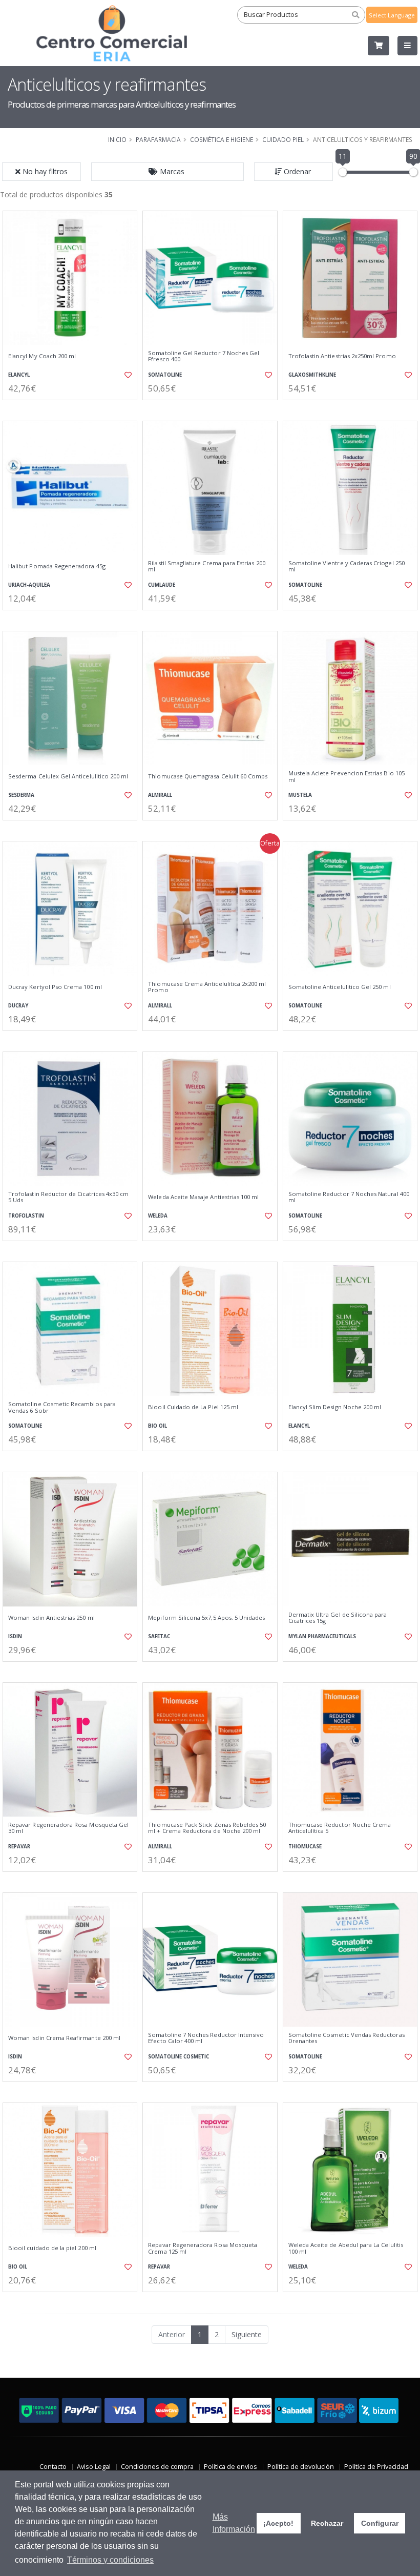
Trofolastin (26, 1216)
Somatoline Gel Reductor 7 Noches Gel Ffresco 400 (204, 356)
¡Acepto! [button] (278, 2523)
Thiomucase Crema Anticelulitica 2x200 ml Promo (207, 987)
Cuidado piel (283, 139)
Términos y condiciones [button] (110, 2560)
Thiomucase (305, 1847)
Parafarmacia (158, 139)
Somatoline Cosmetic (178, 2057)
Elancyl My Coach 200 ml (42, 356)
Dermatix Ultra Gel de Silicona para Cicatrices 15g (338, 1618)
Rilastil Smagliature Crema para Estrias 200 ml (206, 566)
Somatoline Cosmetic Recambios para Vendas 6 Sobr (62, 1407)
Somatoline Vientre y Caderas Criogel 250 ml (346, 566)
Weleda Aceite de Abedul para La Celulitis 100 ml (346, 2248)
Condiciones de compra (157, 2467)
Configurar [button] (380, 2523)
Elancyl (19, 375)
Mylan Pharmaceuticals (322, 1636)
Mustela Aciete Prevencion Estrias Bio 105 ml (346, 777)
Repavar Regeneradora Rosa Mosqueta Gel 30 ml (68, 1828)
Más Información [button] (234, 2523)
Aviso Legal (94, 2467)
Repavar (19, 1847)
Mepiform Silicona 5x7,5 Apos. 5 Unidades (206, 1618)
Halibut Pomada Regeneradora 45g (57, 566)
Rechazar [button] (327, 2523)
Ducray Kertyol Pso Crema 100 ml (55, 987)
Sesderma (21, 795)
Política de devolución (301, 2467)
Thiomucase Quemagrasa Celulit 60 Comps (208, 776)
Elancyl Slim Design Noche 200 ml (335, 1407)
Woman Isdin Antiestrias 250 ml (51, 1618)
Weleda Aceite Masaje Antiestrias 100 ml (203, 1197)
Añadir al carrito (73, 409)
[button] (167, 172)
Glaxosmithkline (312, 375)
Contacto (53, 2467)
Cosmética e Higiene (222, 139)
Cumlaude (162, 585)
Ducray (18, 1006)
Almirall (160, 795)
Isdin (15, 1636)
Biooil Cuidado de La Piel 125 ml (193, 1407)
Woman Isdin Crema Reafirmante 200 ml (64, 2038)
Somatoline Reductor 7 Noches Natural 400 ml (349, 1197)
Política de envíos (230, 2467)
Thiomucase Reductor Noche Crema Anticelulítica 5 (340, 1828)
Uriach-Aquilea (29, 585)
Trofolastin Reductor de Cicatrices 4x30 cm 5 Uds (68, 1197)
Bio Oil (157, 1426)
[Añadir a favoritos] (126, 375)
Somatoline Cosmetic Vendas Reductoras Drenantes (346, 2038)
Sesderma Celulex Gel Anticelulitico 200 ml (68, 776)
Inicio (117, 139)
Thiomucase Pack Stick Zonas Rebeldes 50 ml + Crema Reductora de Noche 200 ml (207, 1828)
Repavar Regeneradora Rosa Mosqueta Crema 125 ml (203, 2248)
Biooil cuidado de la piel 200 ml (52, 2248)
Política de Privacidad (376, 2467)
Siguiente (247, 2334)
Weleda (158, 1216)
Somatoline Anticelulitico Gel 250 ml (340, 987)
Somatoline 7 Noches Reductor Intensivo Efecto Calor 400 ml (206, 2038)
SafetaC (159, 1636)
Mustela (300, 795)
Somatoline (165, 375)
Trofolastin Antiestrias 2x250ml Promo (342, 356)
